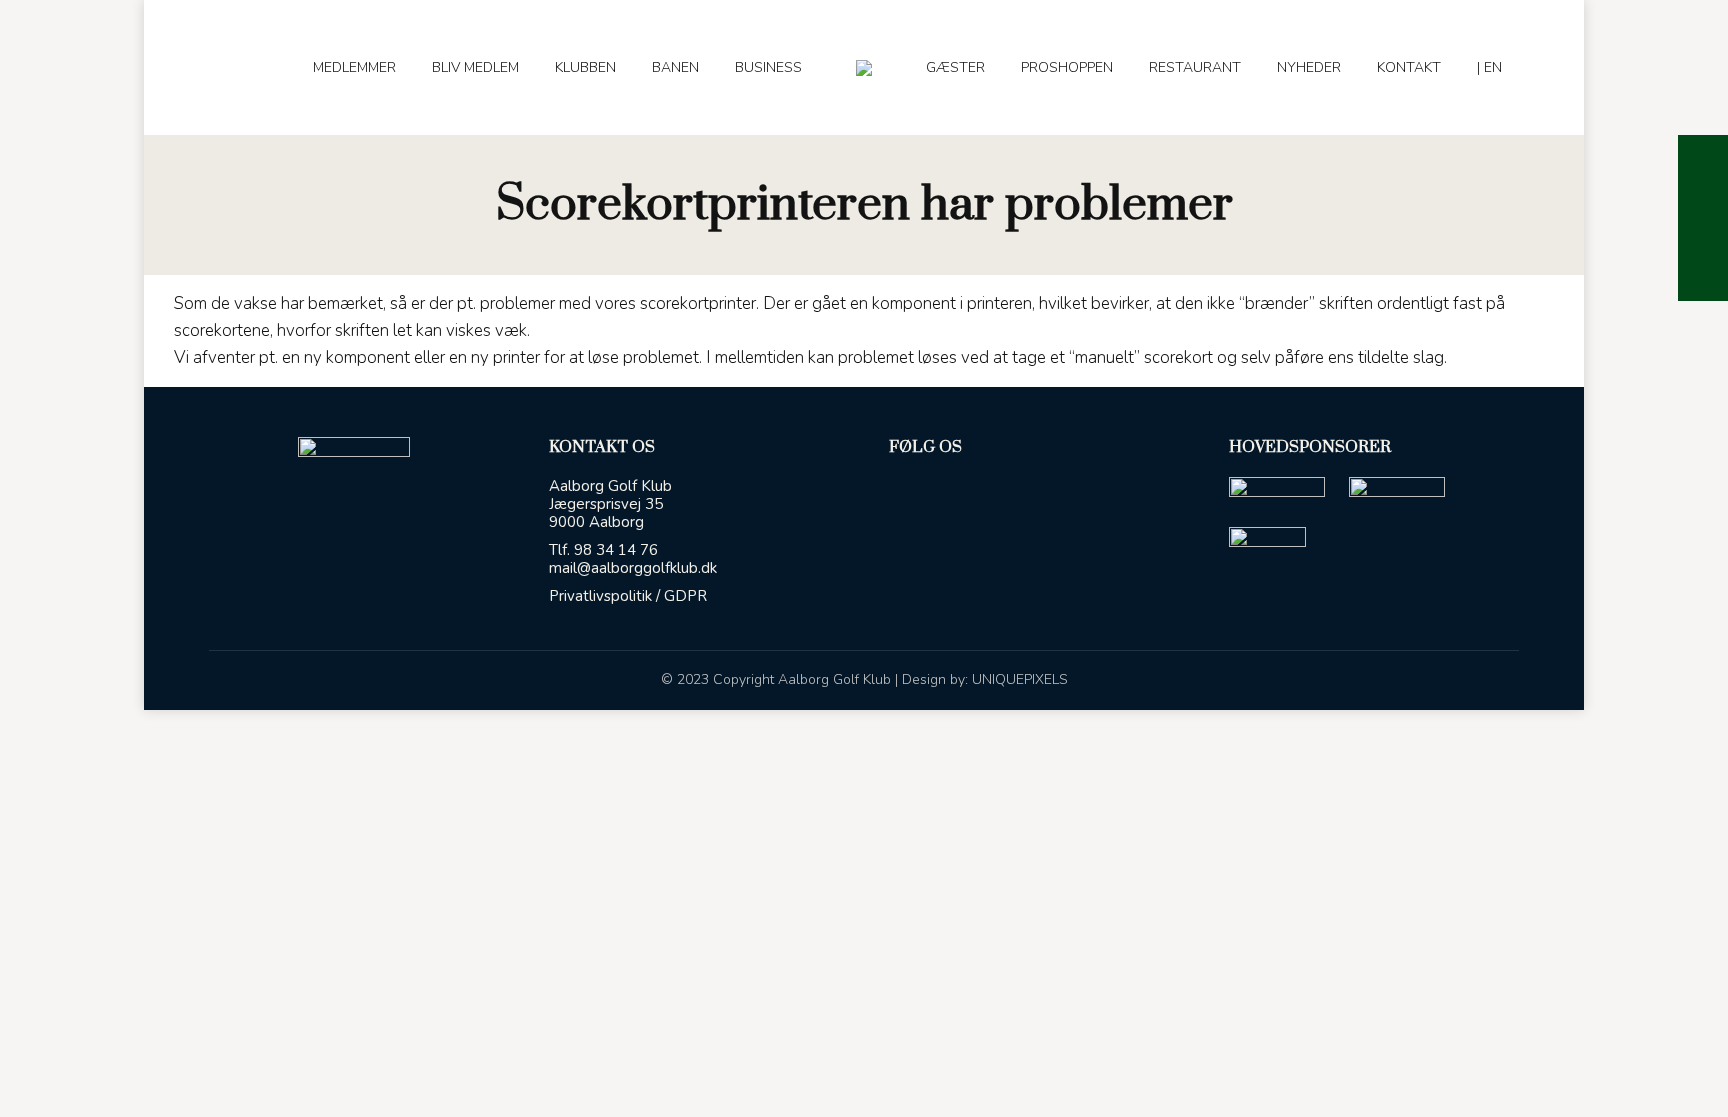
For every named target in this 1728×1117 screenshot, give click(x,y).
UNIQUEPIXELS (1020, 679)
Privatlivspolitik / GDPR (628, 596)
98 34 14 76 (616, 550)
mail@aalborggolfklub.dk (633, 568)
